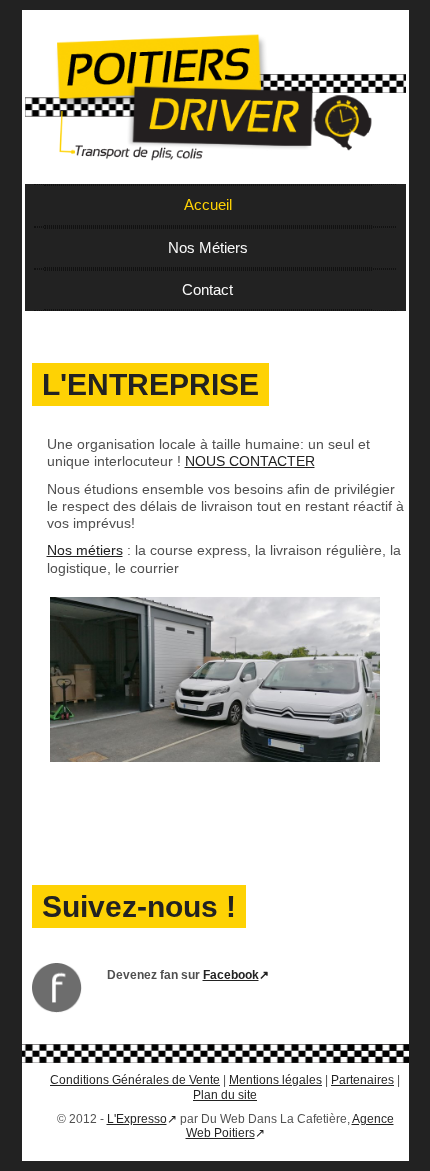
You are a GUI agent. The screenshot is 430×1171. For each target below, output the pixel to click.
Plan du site (225, 1095)
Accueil (208, 204)
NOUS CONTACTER (250, 461)
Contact (207, 289)
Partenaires (362, 1080)
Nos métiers (85, 550)
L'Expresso (137, 1119)
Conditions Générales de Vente (135, 1080)
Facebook (231, 975)
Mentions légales (275, 1080)
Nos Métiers (208, 247)
